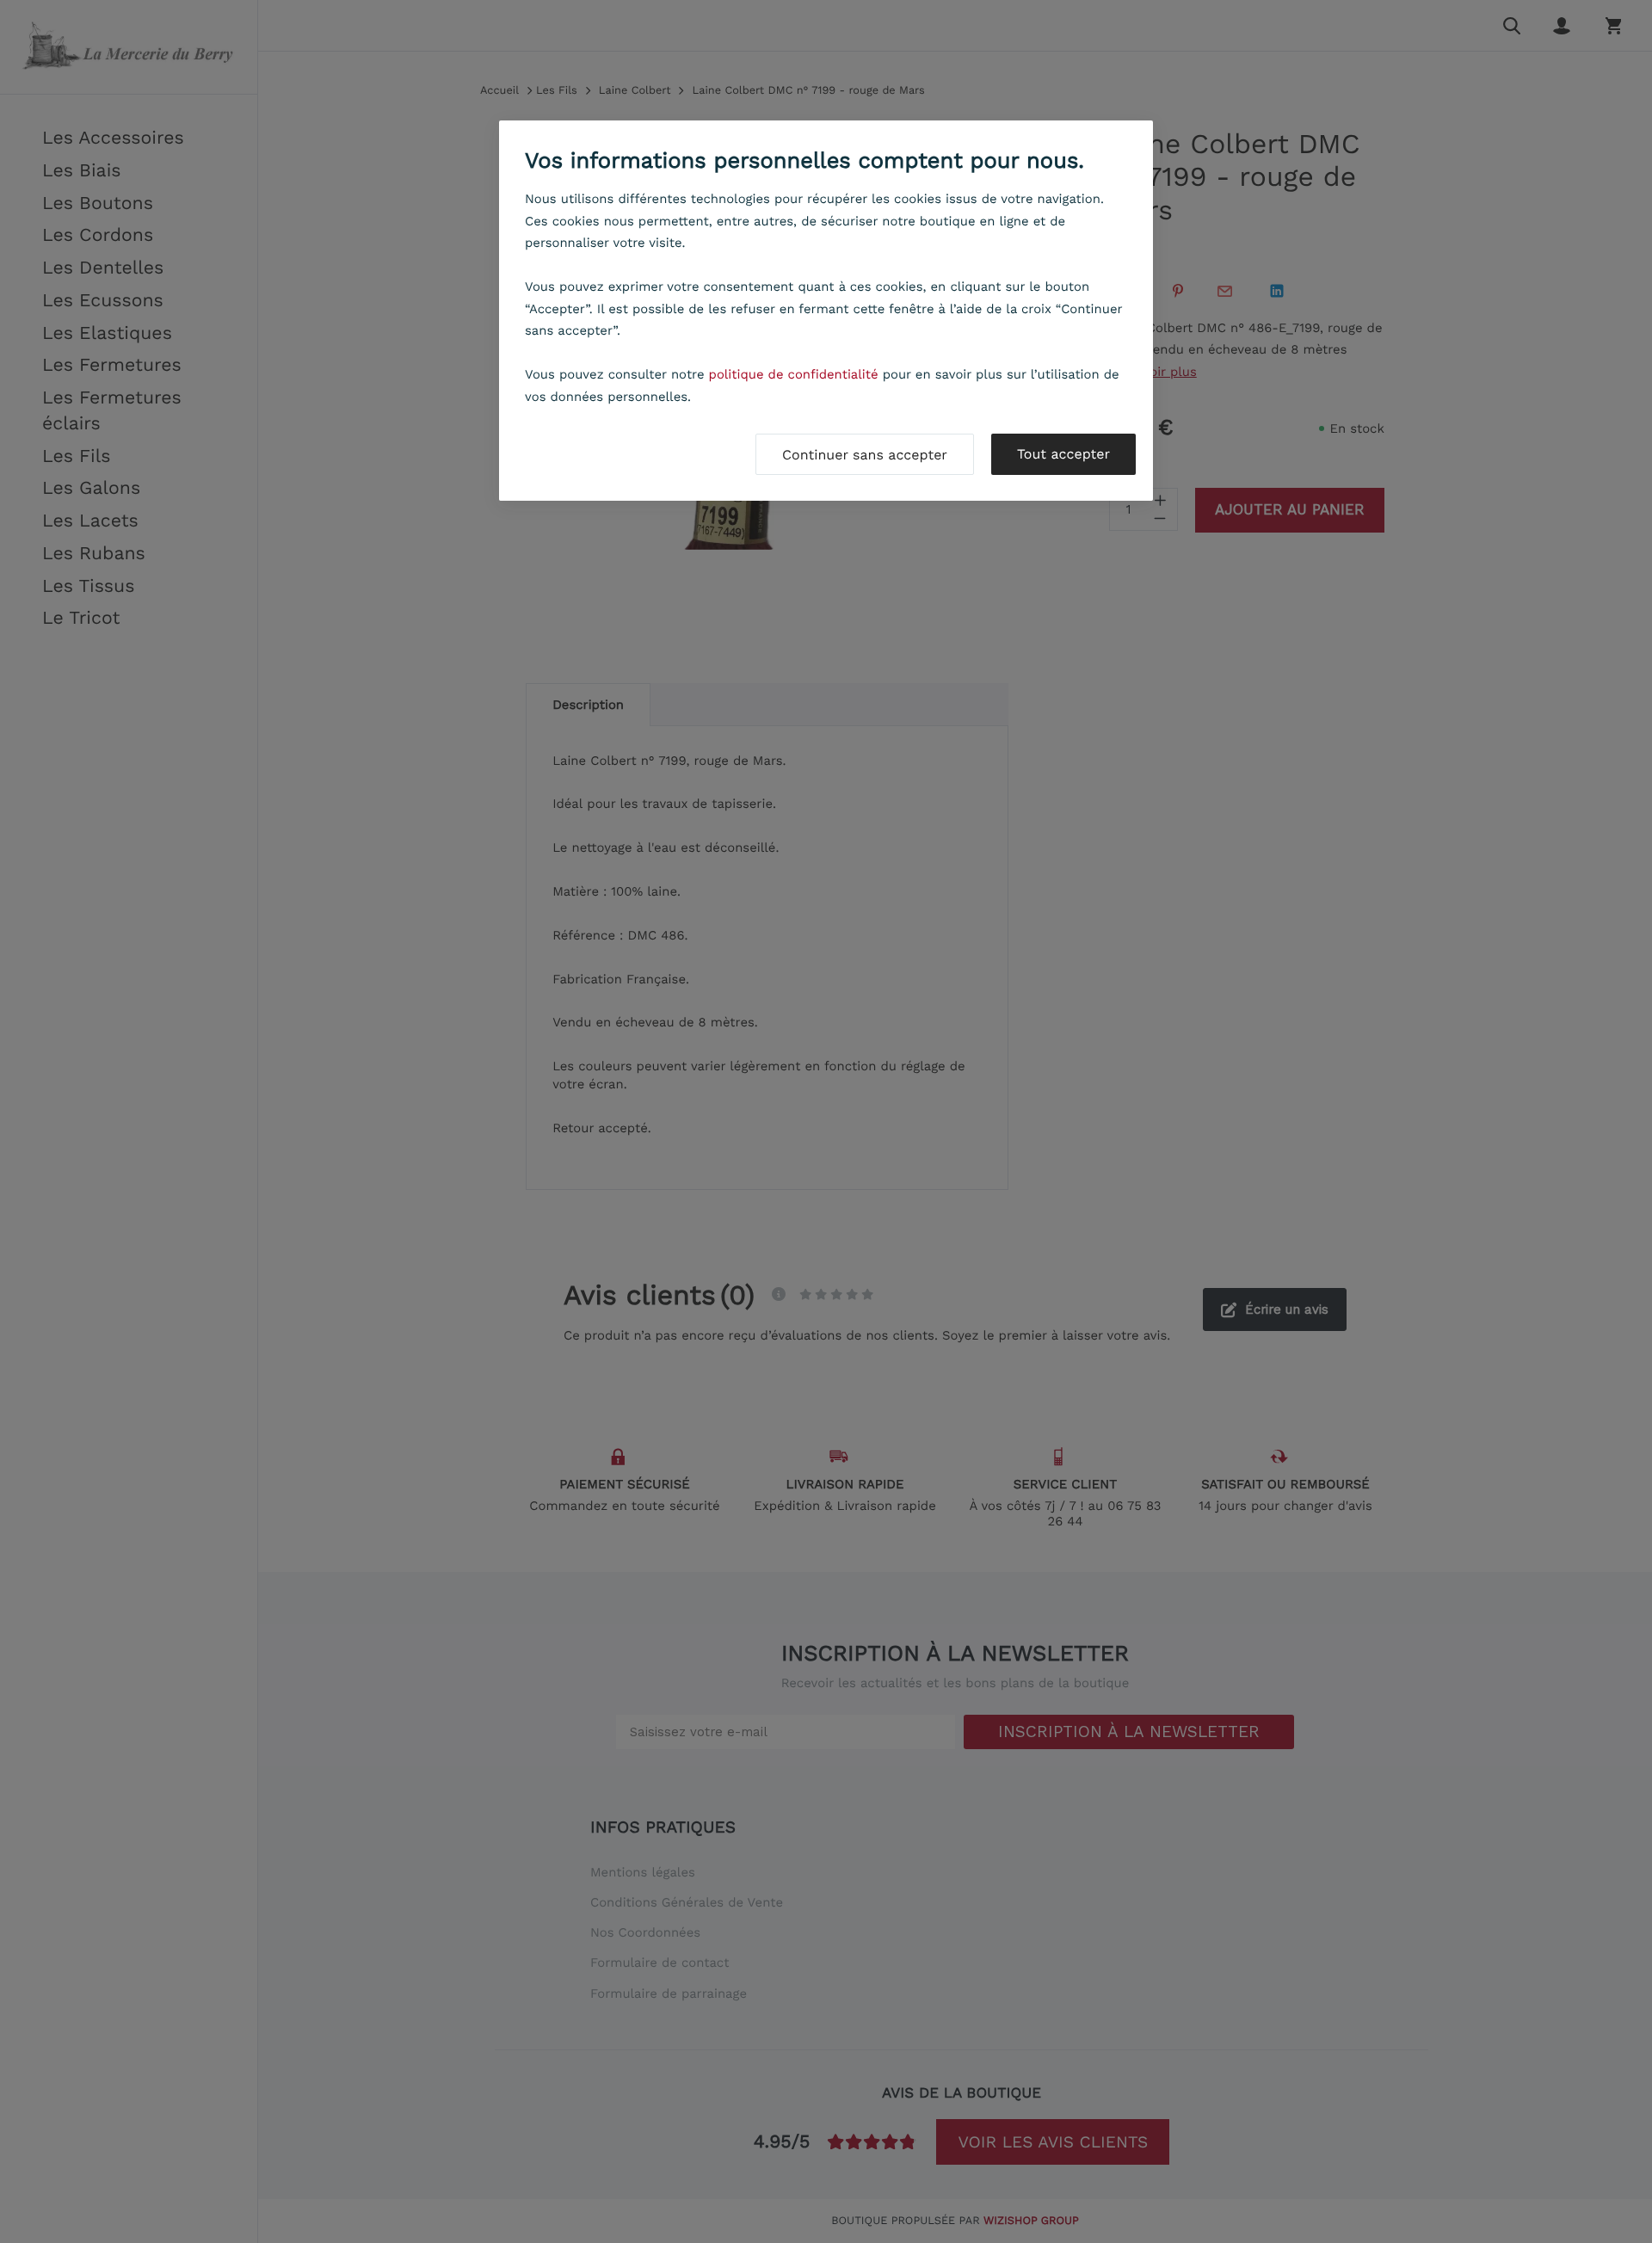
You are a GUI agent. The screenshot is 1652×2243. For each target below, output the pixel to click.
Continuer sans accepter (865, 455)
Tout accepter (1063, 454)
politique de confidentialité (794, 374)
